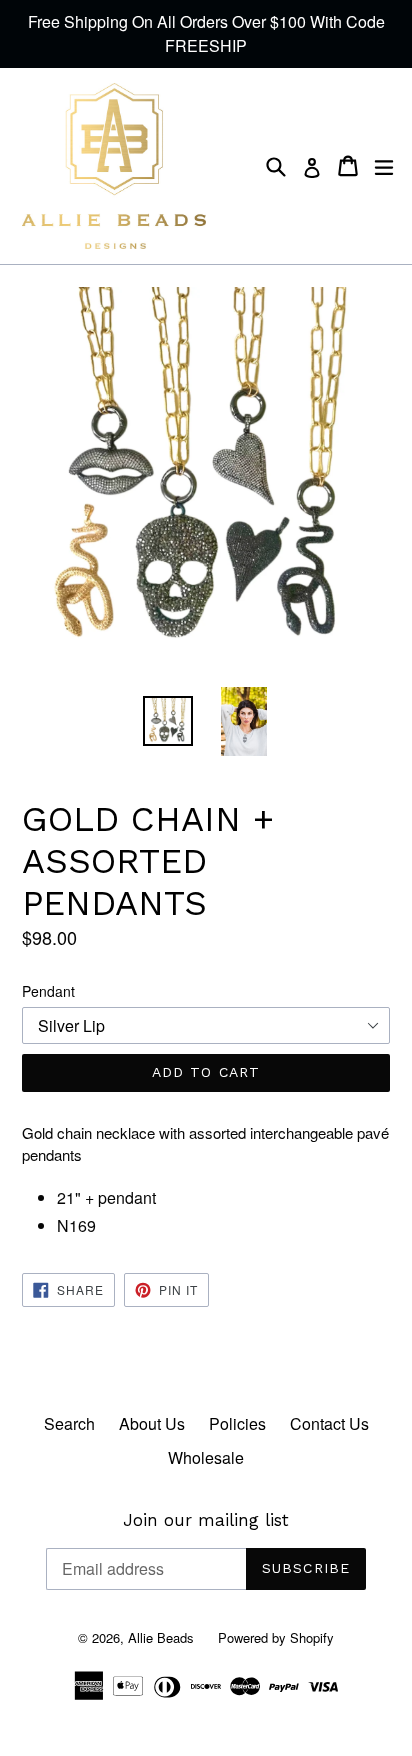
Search (69, 1423)
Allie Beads (161, 1637)
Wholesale (206, 1457)
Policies (237, 1423)
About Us (152, 1423)
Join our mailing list (206, 1520)
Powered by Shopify (276, 1637)
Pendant (48, 991)
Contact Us (329, 1423)
